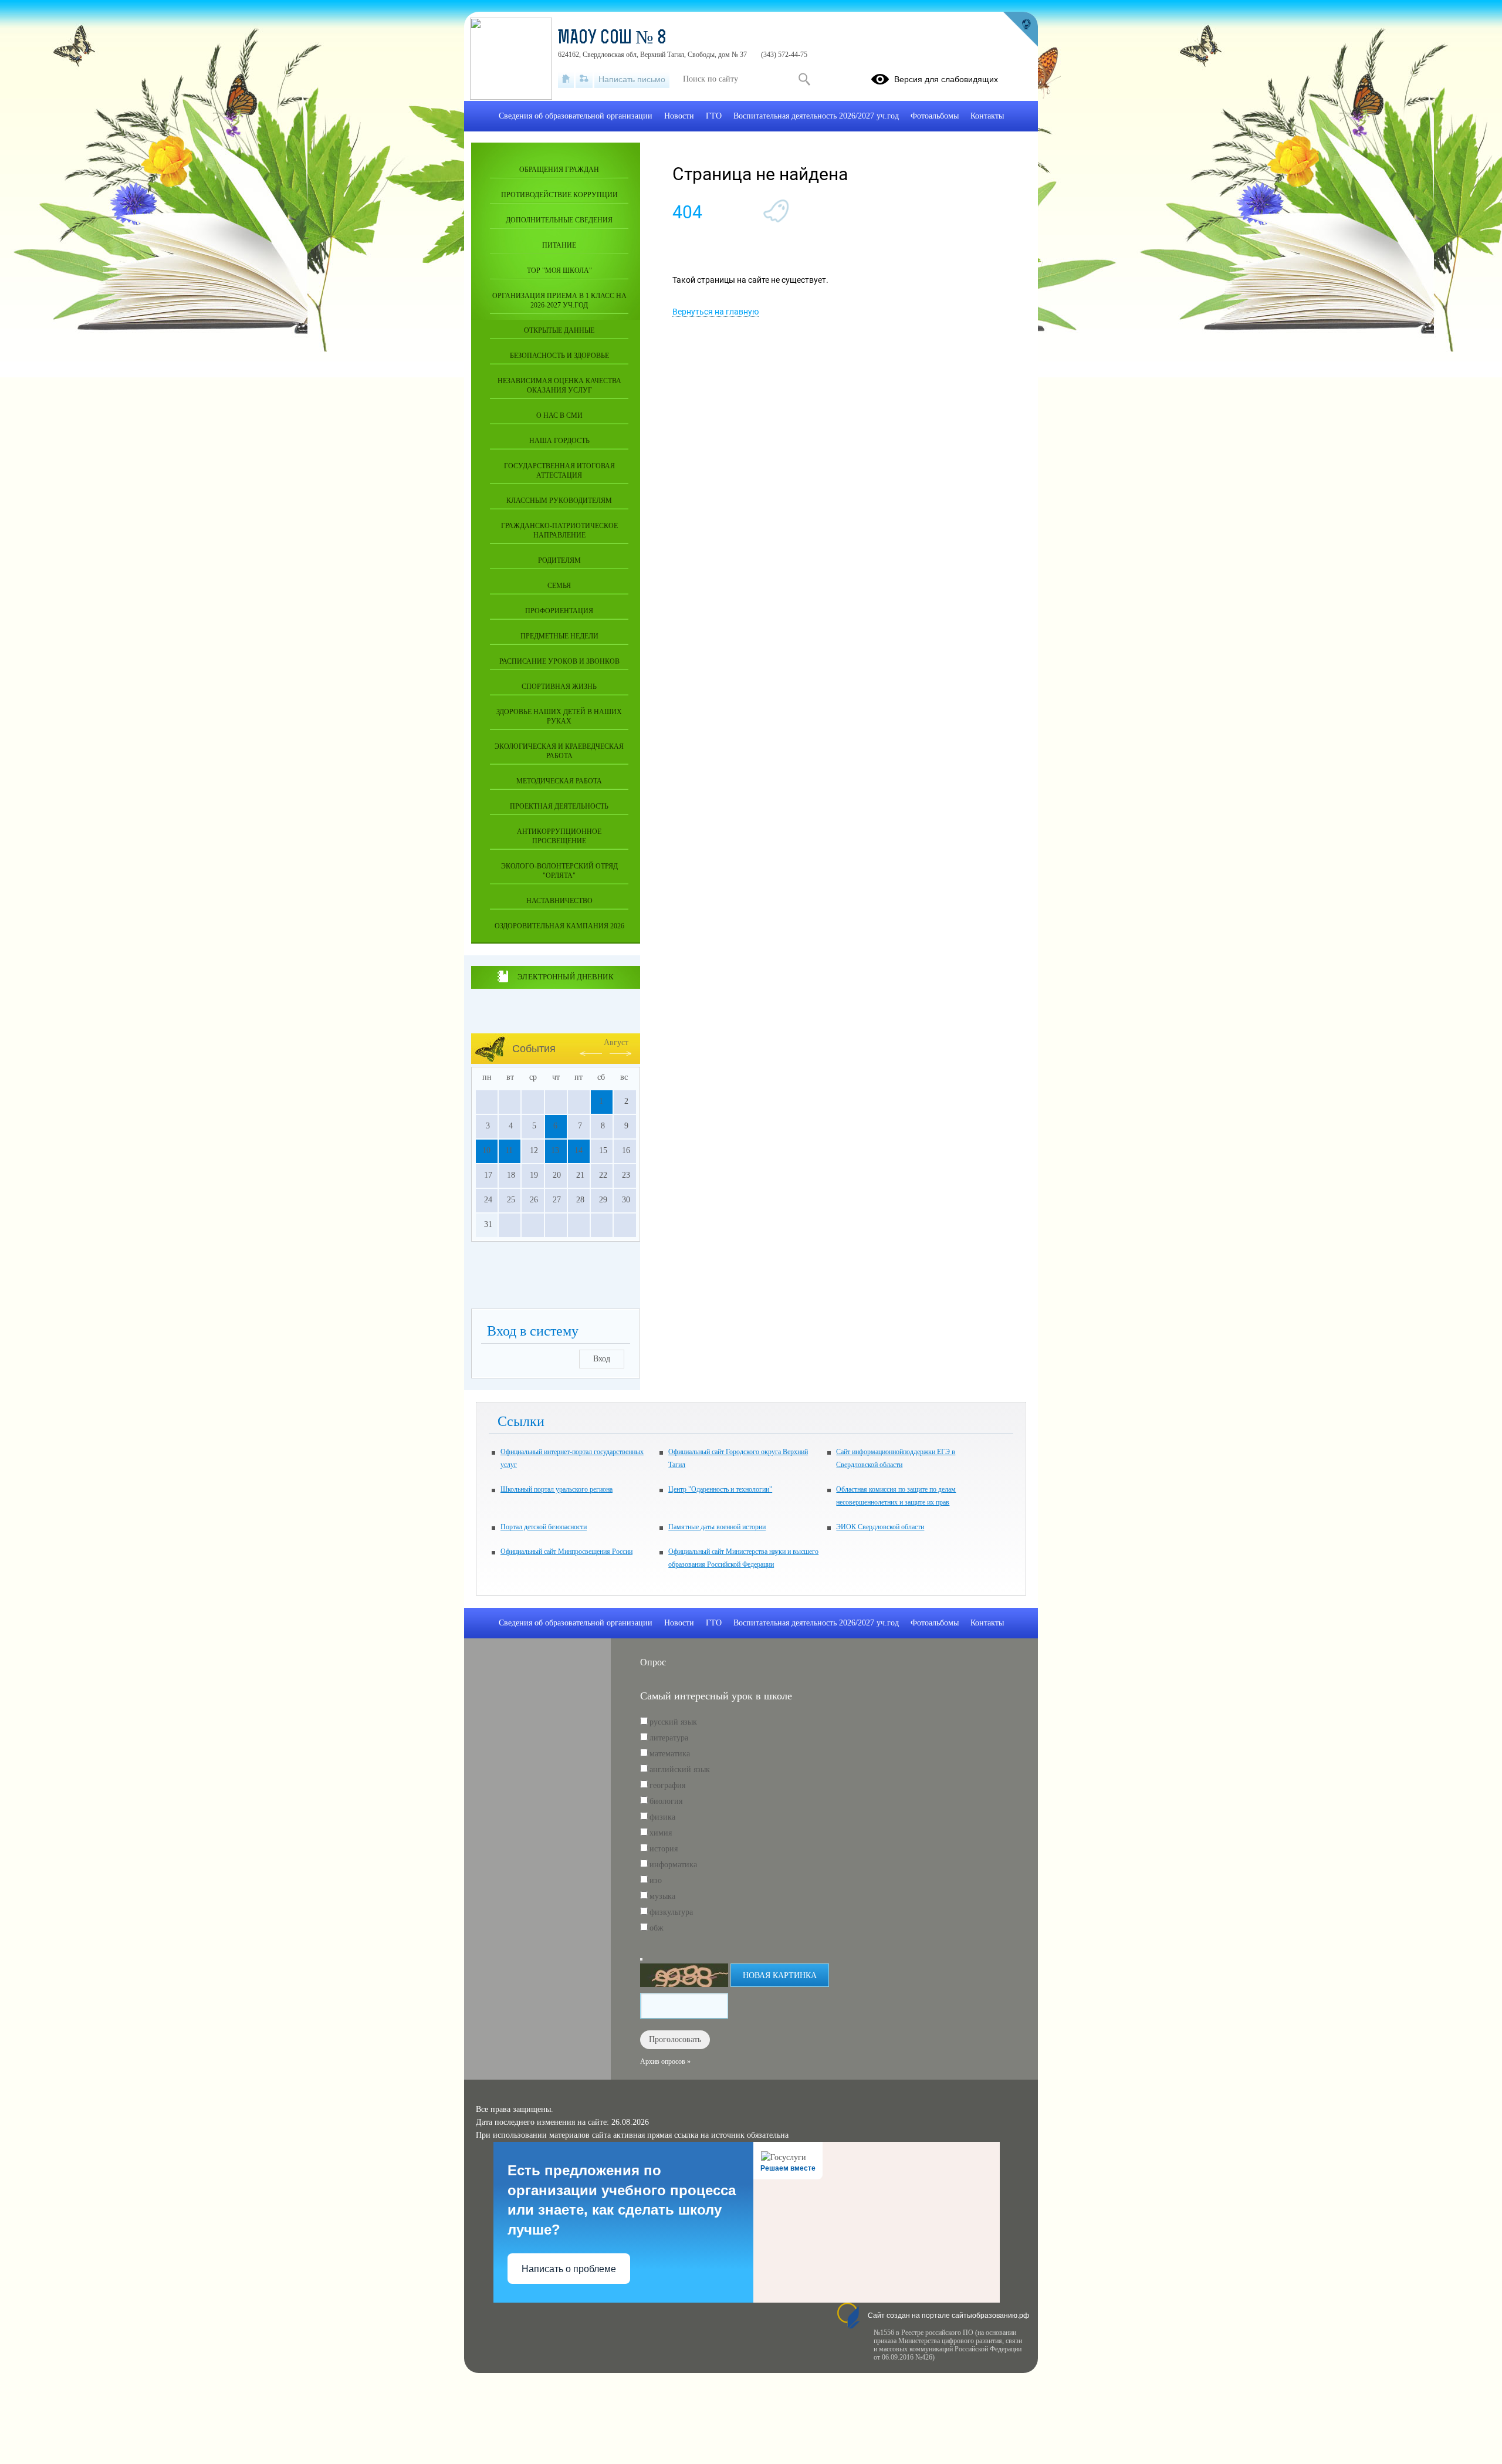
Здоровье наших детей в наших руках (559, 716)
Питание (559, 245)
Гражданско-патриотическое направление (559, 530)
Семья (559, 586)
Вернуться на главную (716, 312)
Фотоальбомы (935, 116)
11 (509, 1150)
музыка (662, 1896)
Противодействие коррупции (559, 195)
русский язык (673, 1722)
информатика (673, 1865)
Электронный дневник (565, 977)
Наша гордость (559, 441)
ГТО (714, 116)
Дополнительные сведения (559, 220)
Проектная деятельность (559, 806)
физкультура (671, 1912)
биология (666, 1801)
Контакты (987, 116)
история (664, 1849)
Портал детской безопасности (544, 1527)
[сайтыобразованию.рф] (1020, 29)
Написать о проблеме (569, 2269)
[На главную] (566, 79)
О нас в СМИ (559, 415)
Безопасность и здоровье (559, 356)
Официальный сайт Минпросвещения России (566, 1552)
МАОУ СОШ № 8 (612, 39)
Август (616, 1042)
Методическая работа (559, 781)
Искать (804, 79)
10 (486, 1150)
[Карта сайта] (584, 79)
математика (670, 1754)
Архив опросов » (665, 2061)
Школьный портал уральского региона (557, 1489)
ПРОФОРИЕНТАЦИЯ (559, 611)
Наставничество (559, 901)
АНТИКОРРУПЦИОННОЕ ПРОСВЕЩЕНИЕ (559, 836)
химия (661, 1833)
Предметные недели (559, 636)
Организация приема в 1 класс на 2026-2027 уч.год (559, 300)
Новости (679, 116)
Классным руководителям (559, 501)
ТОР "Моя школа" (559, 271)
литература (669, 1738)
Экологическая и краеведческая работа (559, 751)
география (667, 1785)
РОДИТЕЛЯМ (559, 560)
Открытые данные (559, 330)
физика (662, 1817)
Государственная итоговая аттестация (559, 471)
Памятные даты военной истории (717, 1527)
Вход (602, 1359)
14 (579, 1150)
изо (656, 1880)
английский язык (680, 1770)
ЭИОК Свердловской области (880, 1527)
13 (555, 1150)
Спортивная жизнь (559, 687)
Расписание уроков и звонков (559, 661)
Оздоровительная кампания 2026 (559, 926)
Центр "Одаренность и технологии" (720, 1489)
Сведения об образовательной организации (576, 116)
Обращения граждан (559, 170)
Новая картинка (780, 1975)
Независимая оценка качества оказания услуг (559, 386)
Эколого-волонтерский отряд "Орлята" (559, 871)
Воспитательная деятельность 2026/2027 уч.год (816, 116)
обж (657, 1928)
